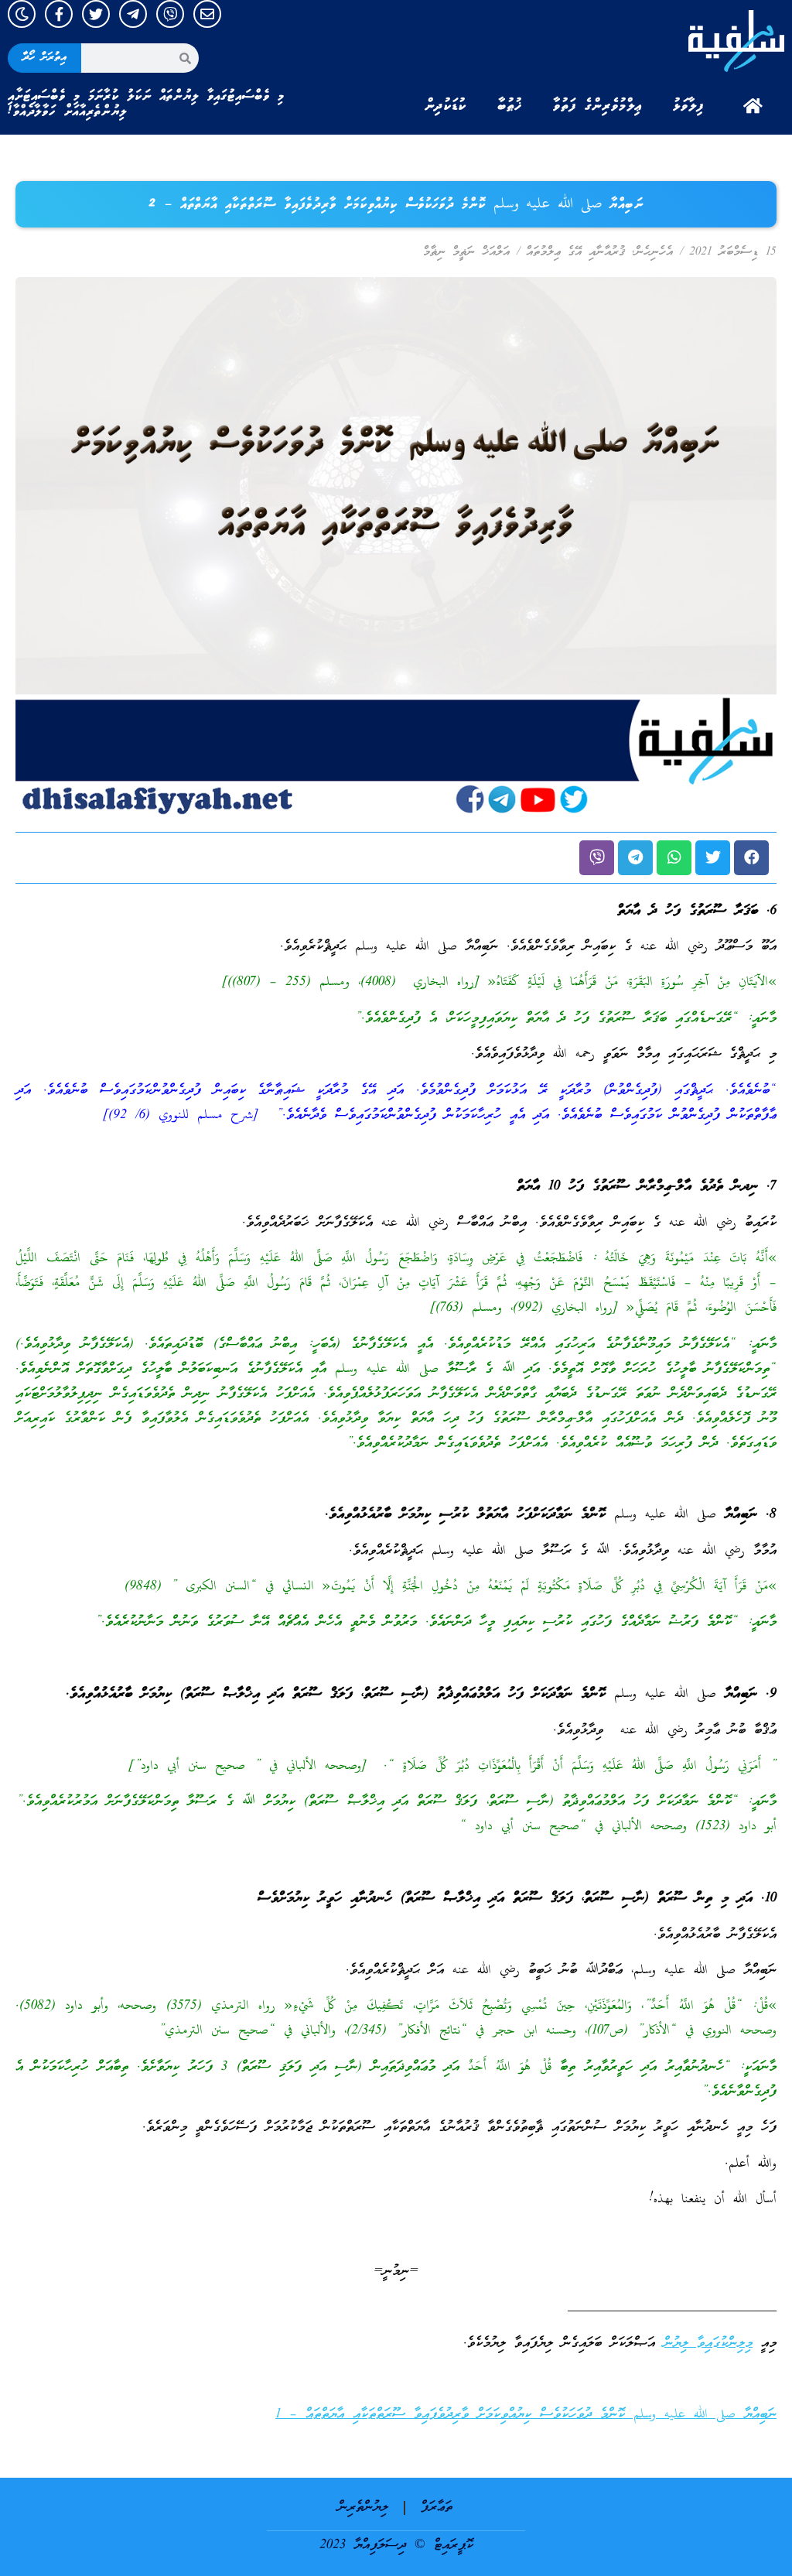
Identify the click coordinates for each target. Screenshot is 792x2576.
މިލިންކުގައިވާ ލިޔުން (708, 2343)
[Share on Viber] (597, 858)
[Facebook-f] (59, 14)
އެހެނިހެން (654, 252)
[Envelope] (207, 14)
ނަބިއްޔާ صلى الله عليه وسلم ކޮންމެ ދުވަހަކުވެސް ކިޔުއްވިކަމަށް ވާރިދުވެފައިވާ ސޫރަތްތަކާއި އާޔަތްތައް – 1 (526, 2415)
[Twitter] (96, 14)
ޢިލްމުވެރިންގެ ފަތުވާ (597, 106)
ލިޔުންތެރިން (363, 2508)
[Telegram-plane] (133, 14)
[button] (751, 858)
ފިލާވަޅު (688, 106)
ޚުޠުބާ (510, 106)
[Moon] (22, 14)
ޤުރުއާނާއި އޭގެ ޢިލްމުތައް (575, 252)
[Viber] (170, 14)
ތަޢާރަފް (437, 2508)
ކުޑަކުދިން (445, 106)
